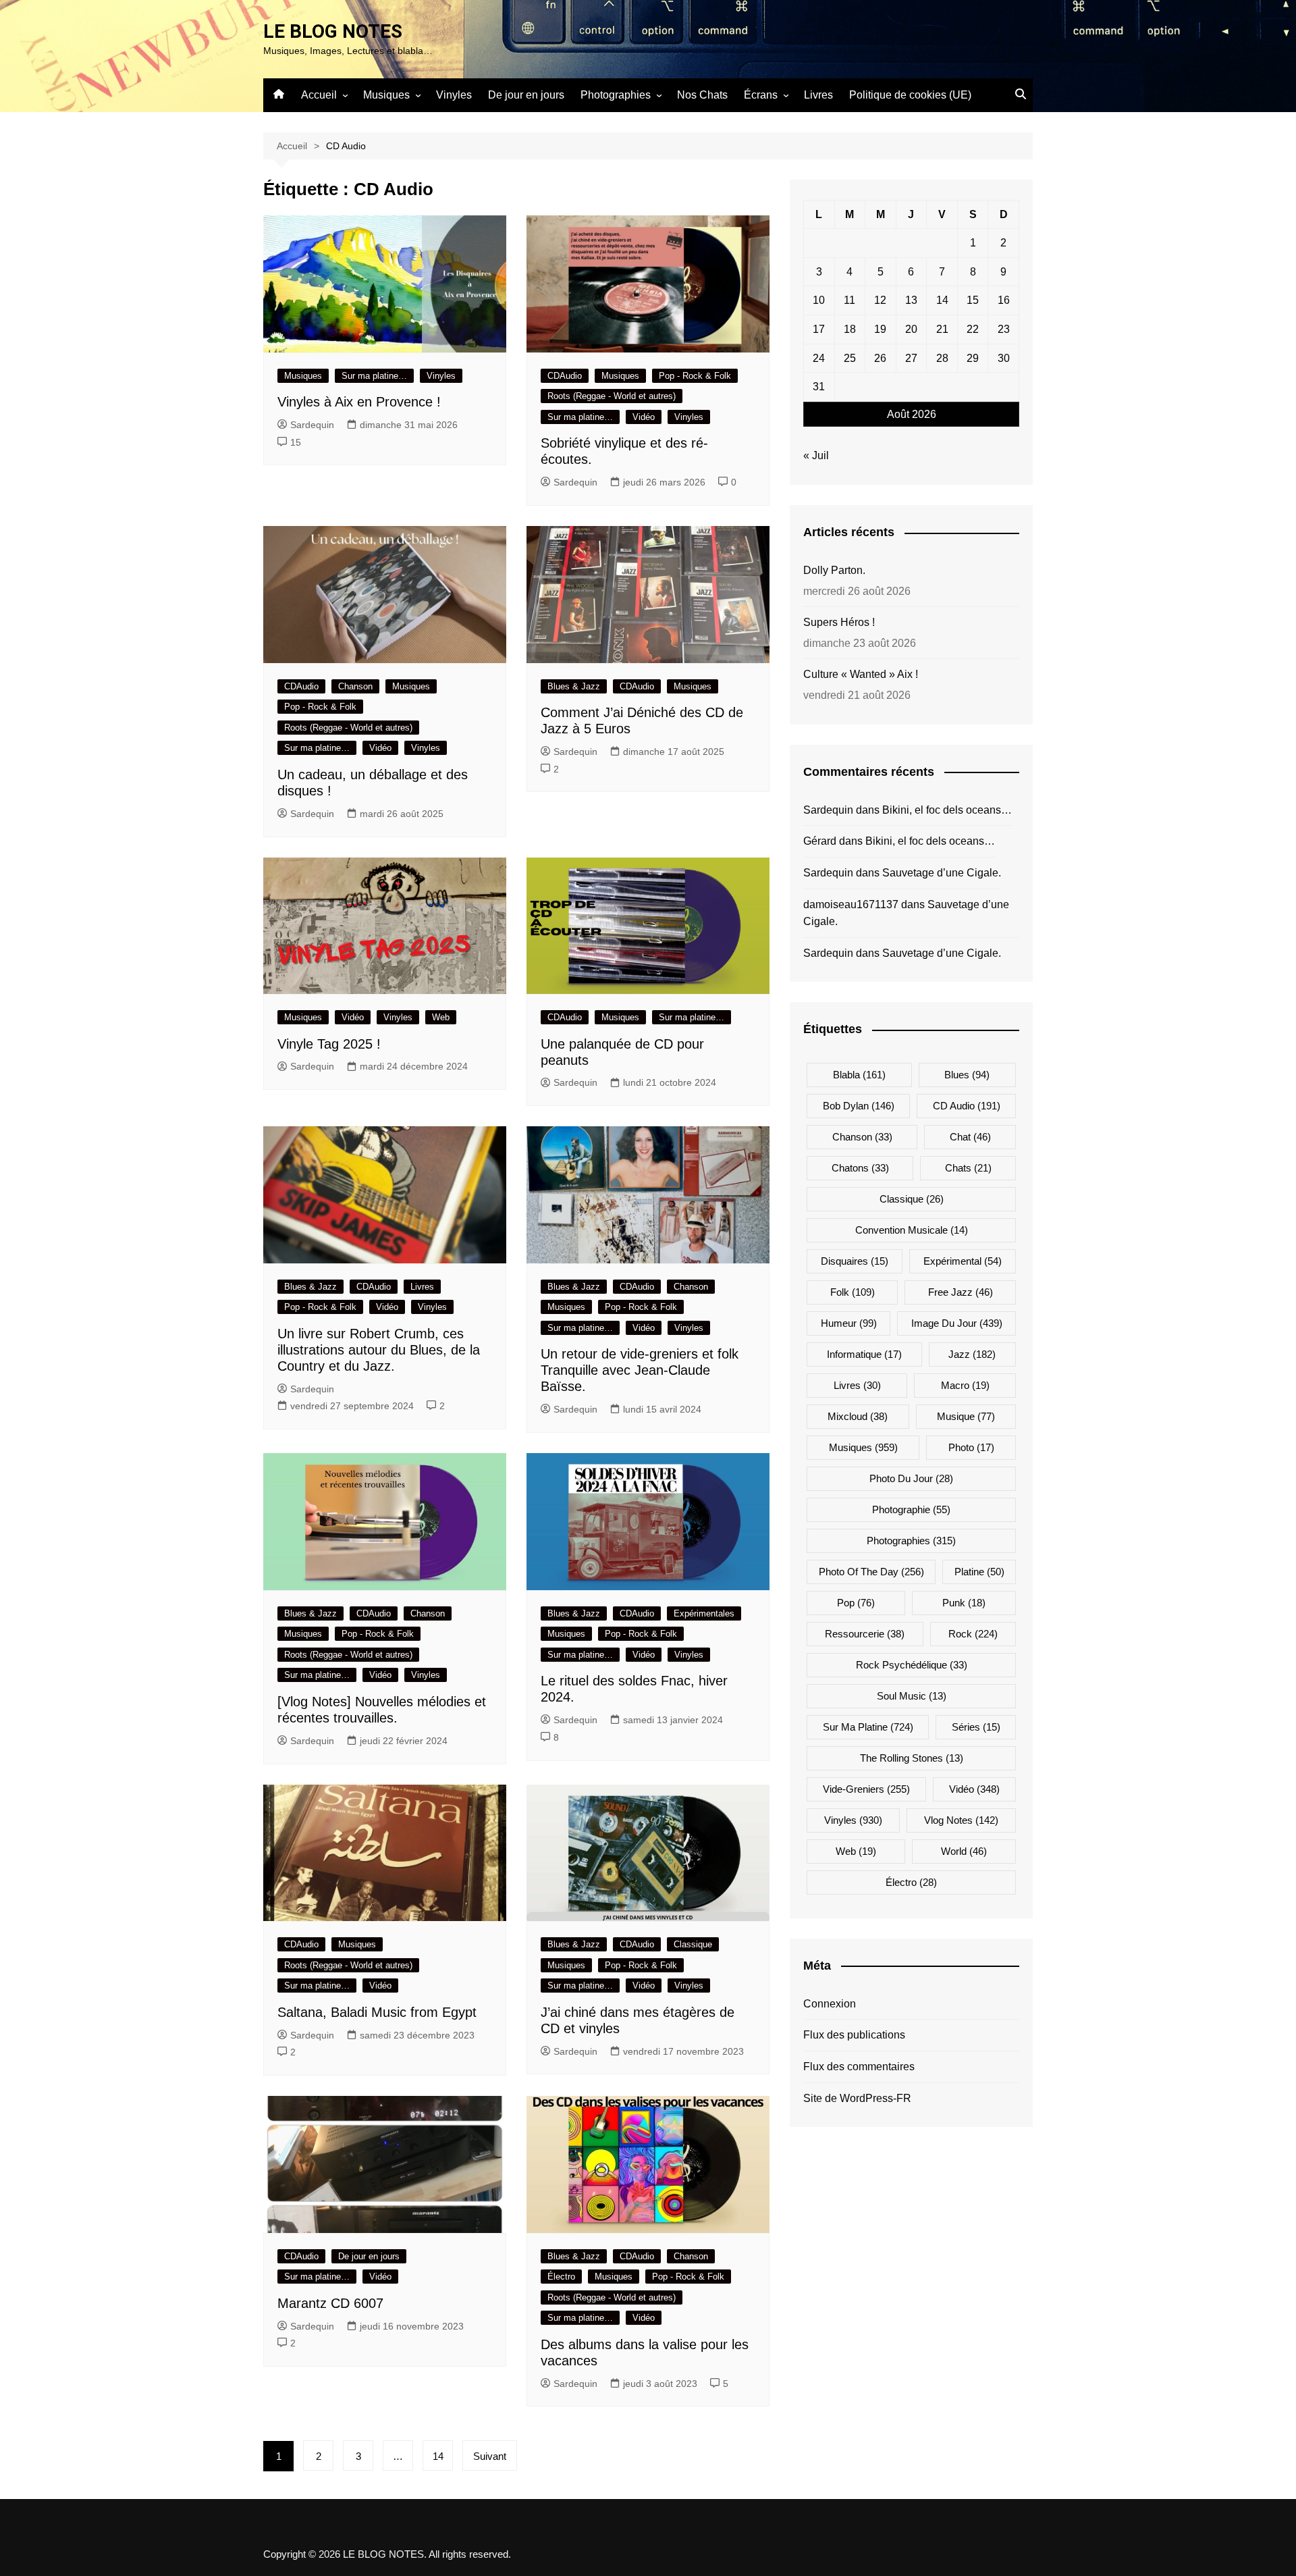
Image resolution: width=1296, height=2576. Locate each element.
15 (296, 442)
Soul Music (912, 1696)
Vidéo (644, 417)
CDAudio (565, 376)
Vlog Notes (961, 1820)
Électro (561, 2277)
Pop (856, 1603)
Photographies (616, 95)
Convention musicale (912, 1230)
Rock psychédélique (912, 1665)
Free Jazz (961, 1292)
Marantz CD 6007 (330, 2303)
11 (849, 300)
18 (850, 329)
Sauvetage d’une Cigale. (942, 873)
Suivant (490, 2456)
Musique (966, 1416)
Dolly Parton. (834, 570)
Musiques (386, 95)
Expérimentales (704, 1613)
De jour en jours (526, 95)
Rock (973, 1634)
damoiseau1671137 (851, 904)
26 (880, 358)
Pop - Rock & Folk (695, 376)
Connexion (830, 2004)
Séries (976, 1727)
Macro (965, 1385)
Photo (971, 1447)
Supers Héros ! (839, 622)
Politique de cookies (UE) (910, 95)
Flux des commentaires (859, 2067)
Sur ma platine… (374, 376)
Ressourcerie (865, 1634)
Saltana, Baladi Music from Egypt (377, 2012)
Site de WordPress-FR (857, 2098)
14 (438, 2456)
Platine (979, 1572)
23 (1004, 329)
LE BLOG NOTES (333, 31)
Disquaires (855, 1261)
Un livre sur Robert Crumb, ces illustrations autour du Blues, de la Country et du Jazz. (379, 1350)
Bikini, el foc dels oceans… (947, 810)
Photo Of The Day (871, 1572)
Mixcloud (858, 1416)
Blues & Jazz (574, 686)
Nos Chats (702, 95)
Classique (693, 1944)
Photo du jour (911, 1478)
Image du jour (957, 1323)
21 (942, 329)
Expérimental (963, 1261)
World (964, 1851)
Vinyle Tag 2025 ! (329, 1044)
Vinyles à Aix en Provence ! (359, 402)
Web (441, 1017)
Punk (964, 1603)
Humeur (849, 1323)
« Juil (816, 455)
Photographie (911, 1509)
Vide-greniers (866, 1789)
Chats (968, 1168)
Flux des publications (854, 2035)
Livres (818, 95)
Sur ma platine (868, 1727)
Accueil (319, 95)
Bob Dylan (859, 1106)
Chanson (355, 686)
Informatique (864, 1354)
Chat (970, 1137)
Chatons (860, 1168)
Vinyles (454, 95)
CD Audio (967, 1106)
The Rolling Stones (912, 1758)
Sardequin (312, 425)
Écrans (761, 95)
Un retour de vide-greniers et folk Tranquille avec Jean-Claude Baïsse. (640, 1370)
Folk (853, 1292)
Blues (967, 1075)
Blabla (859, 1075)
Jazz (972, 1354)
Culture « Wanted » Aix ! (861, 674)
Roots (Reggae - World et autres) (612, 396)
